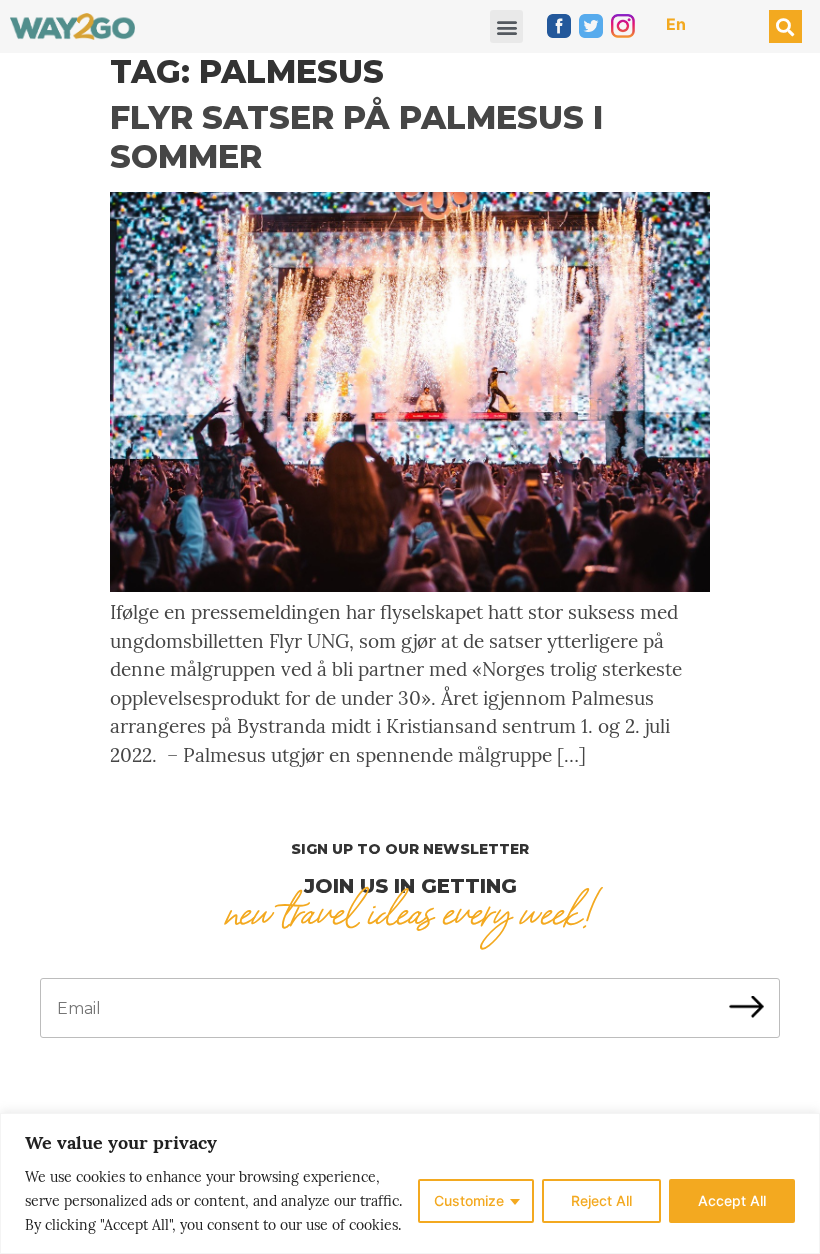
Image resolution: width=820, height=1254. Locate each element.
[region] (410, 1183)
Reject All (601, 1200)
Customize (469, 1200)
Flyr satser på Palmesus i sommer (356, 136)
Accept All (732, 1200)
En (676, 24)
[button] (506, 26)
